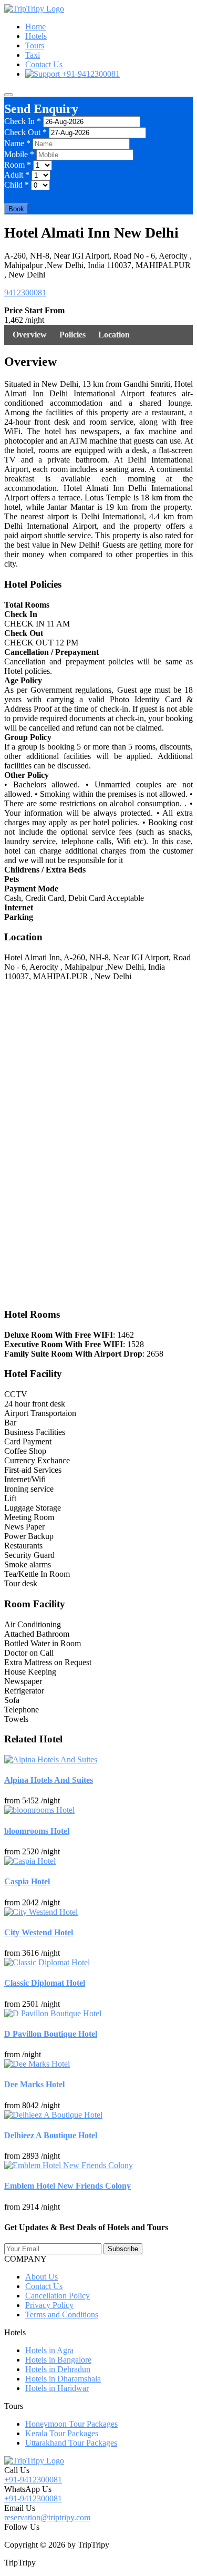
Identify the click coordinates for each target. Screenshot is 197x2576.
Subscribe (123, 2249)
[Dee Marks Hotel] (37, 2064)
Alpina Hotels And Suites (49, 1780)
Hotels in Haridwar (57, 2388)
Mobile (19, 154)
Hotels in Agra (49, 2350)
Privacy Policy (49, 2305)
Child (17, 185)
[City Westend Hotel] (41, 1912)
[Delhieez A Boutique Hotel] (53, 2115)
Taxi (33, 55)
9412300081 (25, 293)
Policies (72, 335)
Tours (35, 45)
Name (17, 143)
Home (35, 27)
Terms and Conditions (62, 2315)
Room (18, 165)
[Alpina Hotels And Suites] (51, 1759)
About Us (42, 2277)
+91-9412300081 (90, 74)
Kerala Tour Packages (62, 2433)
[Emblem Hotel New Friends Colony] (69, 2165)
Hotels (36, 36)
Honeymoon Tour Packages (71, 2424)
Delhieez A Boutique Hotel (51, 2135)
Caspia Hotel (27, 1881)
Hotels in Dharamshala (63, 2379)
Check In (23, 121)
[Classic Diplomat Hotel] (47, 1962)
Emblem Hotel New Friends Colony (68, 2186)
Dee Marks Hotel (34, 2084)
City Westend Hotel (39, 1932)
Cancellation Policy (58, 2296)
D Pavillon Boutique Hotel (51, 2034)
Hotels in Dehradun (58, 2369)
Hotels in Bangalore (58, 2360)
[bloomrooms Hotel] (39, 1810)
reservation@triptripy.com (47, 2517)
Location (114, 335)
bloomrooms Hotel (37, 1831)
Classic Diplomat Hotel (45, 1983)
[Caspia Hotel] (30, 1861)
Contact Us (44, 64)
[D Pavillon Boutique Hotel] (53, 2013)
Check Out (25, 132)
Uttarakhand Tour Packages (71, 2443)
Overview (30, 335)
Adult (17, 175)
